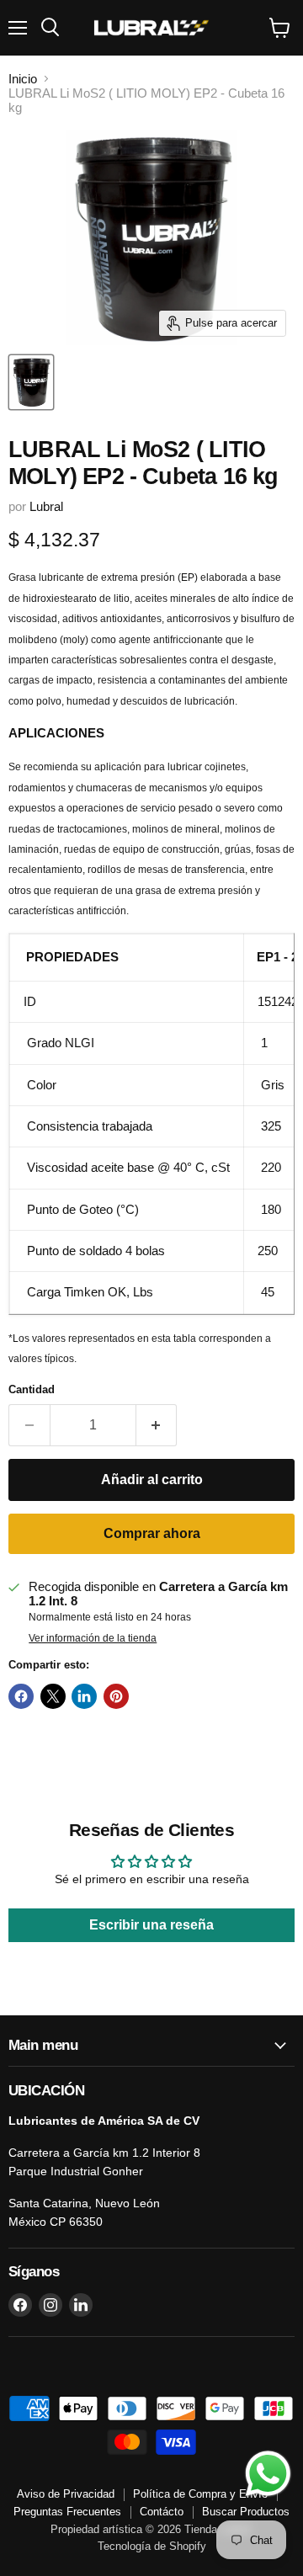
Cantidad (32, 1389)
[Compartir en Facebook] (21, 1696)
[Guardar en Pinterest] (116, 1696)
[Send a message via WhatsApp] (268, 2474)
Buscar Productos (246, 2512)
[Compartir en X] (53, 1696)
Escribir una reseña (151, 1925)
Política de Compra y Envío (200, 2494)
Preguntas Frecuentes (67, 2512)
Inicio (23, 79)
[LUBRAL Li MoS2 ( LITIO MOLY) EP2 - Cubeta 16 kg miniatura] (31, 382)
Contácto (162, 2512)
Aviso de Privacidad (66, 2494)
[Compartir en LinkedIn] (84, 1696)
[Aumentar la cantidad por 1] (157, 1425)
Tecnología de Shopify (152, 2546)
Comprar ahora (152, 1533)
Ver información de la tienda (93, 1638)
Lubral (46, 506)
